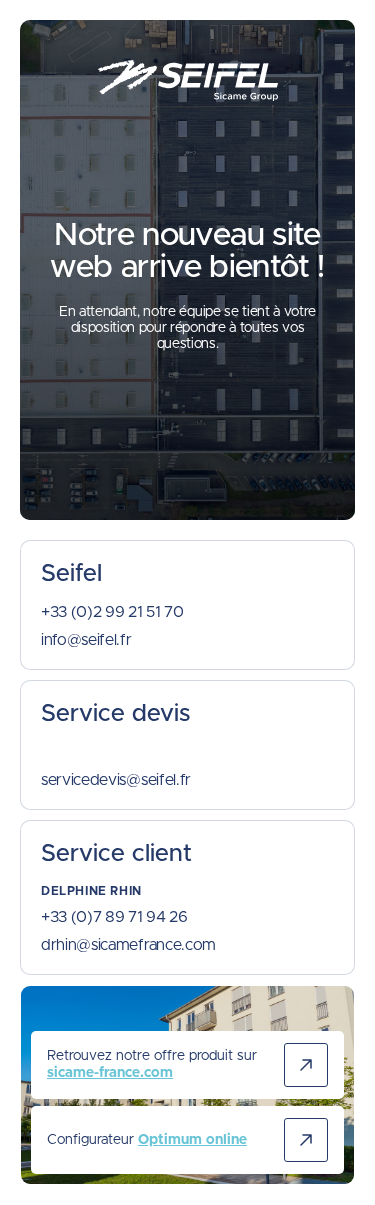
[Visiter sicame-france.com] (306, 1065)
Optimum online (192, 1140)
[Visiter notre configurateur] (306, 1140)
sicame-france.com (110, 1073)
